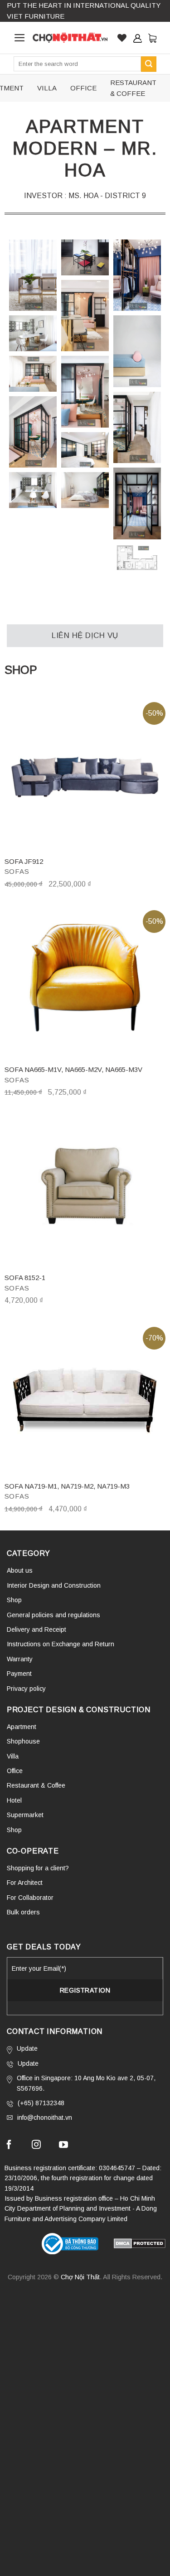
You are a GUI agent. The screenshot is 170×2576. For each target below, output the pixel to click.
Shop (14, 1600)
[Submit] (149, 64)
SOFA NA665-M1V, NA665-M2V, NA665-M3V (73, 1069)
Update (27, 2048)
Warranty (20, 1659)
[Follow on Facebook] (9, 2146)
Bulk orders (23, 1912)
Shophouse (23, 1741)
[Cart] (152, 38)
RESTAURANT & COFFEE (133, 88)
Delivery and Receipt (36, 1629)
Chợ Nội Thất (80, 2277)
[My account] (137, 38)
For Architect (25, 1883)
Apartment (22, 1727)
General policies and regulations (53, 1615)
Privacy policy (26, 1689)
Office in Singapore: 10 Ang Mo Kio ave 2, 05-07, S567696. (86, 2083)
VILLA (47, 88)
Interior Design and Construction (54, 1585)
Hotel (14, 1800)
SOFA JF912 (24, 861)
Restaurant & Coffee (36, 1785)
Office (15, 1771)
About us (20, 1570)
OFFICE (83, 88)
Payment (19, 1674)
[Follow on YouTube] (63, 2146)
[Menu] (20, 38)
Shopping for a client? (38, 1868)
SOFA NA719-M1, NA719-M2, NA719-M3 (67, 1486)
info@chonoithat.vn (45, 2118)
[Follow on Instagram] (36, 2146)
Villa (13, 1756)
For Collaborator (30, 1898)
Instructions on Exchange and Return (61, 1644)
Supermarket (25, 1815)
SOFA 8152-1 (25, 1278)
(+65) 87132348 (41, 2103)
